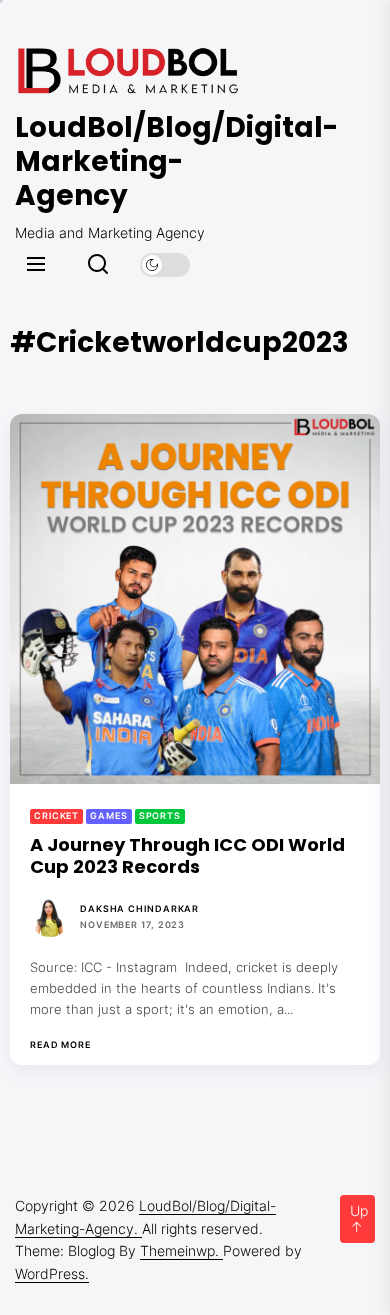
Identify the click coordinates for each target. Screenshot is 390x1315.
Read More (60, 1045)
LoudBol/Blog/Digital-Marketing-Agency (135, 161)
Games (109, 815)
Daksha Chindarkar (139, 908)
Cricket (56, 815)
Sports (160, 815)
